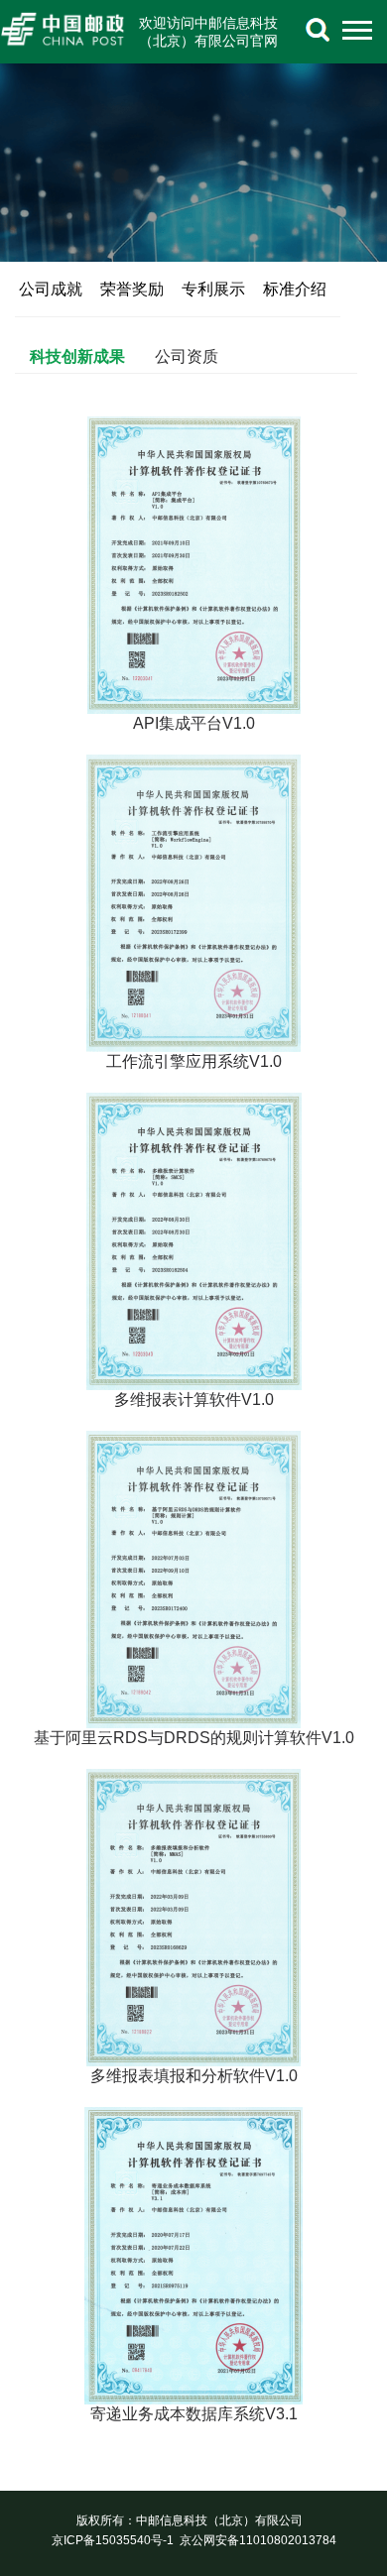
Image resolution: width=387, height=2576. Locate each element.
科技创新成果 (77, 356)
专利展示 (213, 289)
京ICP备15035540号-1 (113, 2540)
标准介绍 (295, 289)
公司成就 (51, 289)
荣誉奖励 (132, 289)
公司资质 (187, 356)
